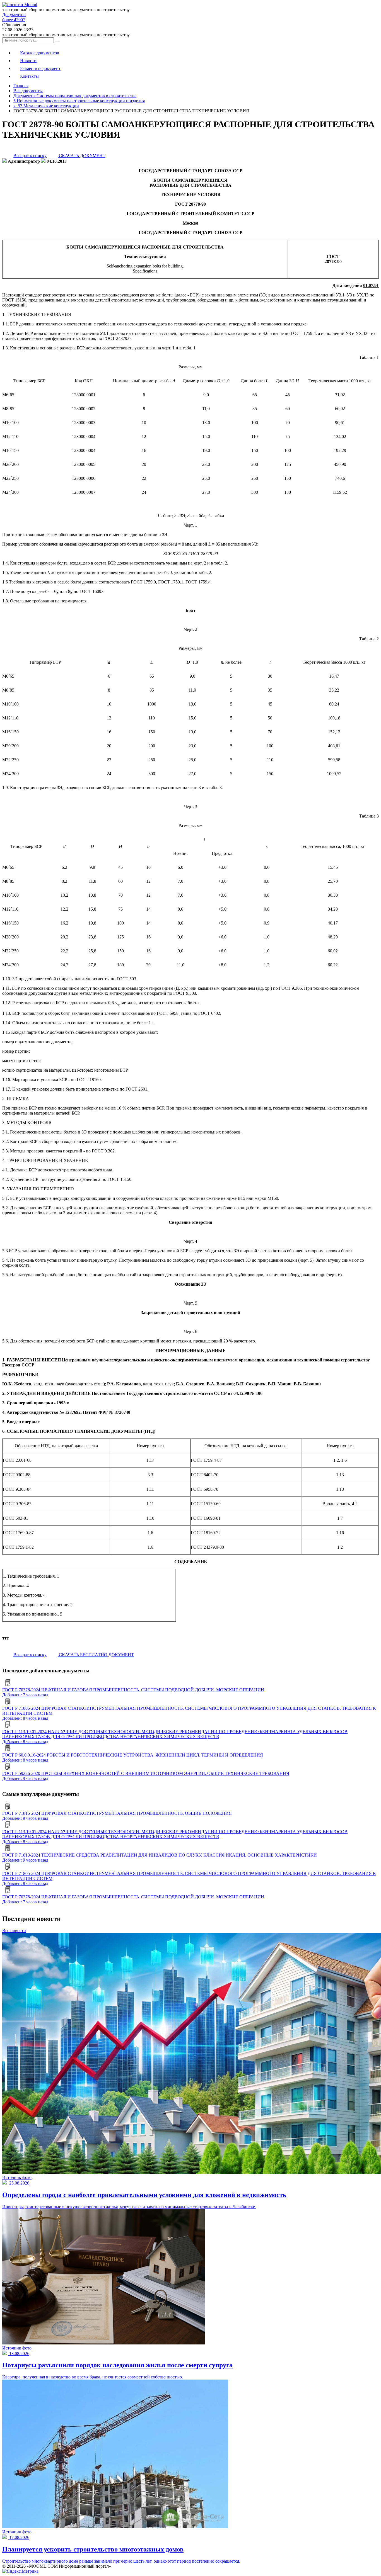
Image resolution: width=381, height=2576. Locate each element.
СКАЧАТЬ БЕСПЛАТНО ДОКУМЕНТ (96, 1655)
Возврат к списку (30, 156)
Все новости (14, 1931)
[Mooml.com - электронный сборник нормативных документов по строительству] (20, 5)
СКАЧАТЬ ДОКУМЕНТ (82, 156)
